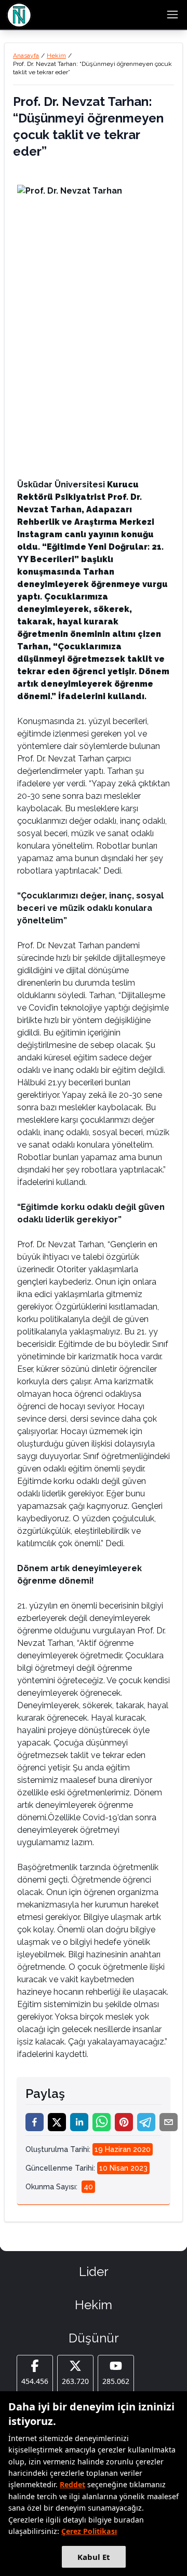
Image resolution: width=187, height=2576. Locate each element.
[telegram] (146, 2122)
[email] (169, 2122)
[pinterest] (124, 2122)
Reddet (72, 2484)
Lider (94, 2272)
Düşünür (94, 2338)
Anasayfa (26, 56)
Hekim (56, 56)
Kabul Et (94, 2557)
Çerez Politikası (89, 2531)
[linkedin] (79, 2122)
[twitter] (57, 2122)
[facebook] (35, 2122)
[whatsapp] (102, 2122)
